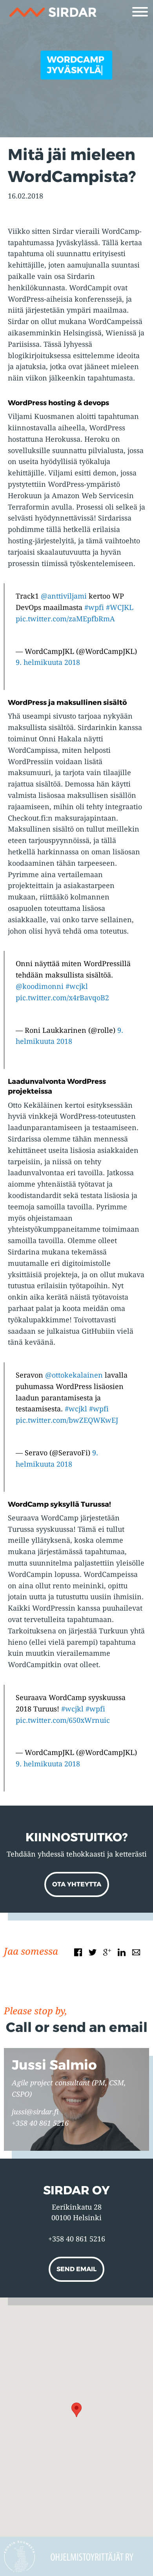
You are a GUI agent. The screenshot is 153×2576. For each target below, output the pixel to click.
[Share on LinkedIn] (122, 1952)
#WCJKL (120, 607)
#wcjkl (77, 986)
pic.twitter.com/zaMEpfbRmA (65, 619)
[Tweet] (93, 1952)
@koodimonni (40, 986)
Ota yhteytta (77, 1884)
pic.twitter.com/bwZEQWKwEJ (67, 1420)
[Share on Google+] (107, 1952)
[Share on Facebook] (78, 1952)
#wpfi (94, 607)
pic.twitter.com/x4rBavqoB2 (62, 998)
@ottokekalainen (74, 1375)
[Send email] (136, 1952)
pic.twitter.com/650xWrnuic (63, 1720)
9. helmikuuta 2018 (48, 662)
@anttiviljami (64, 596)
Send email (76, 2269)
